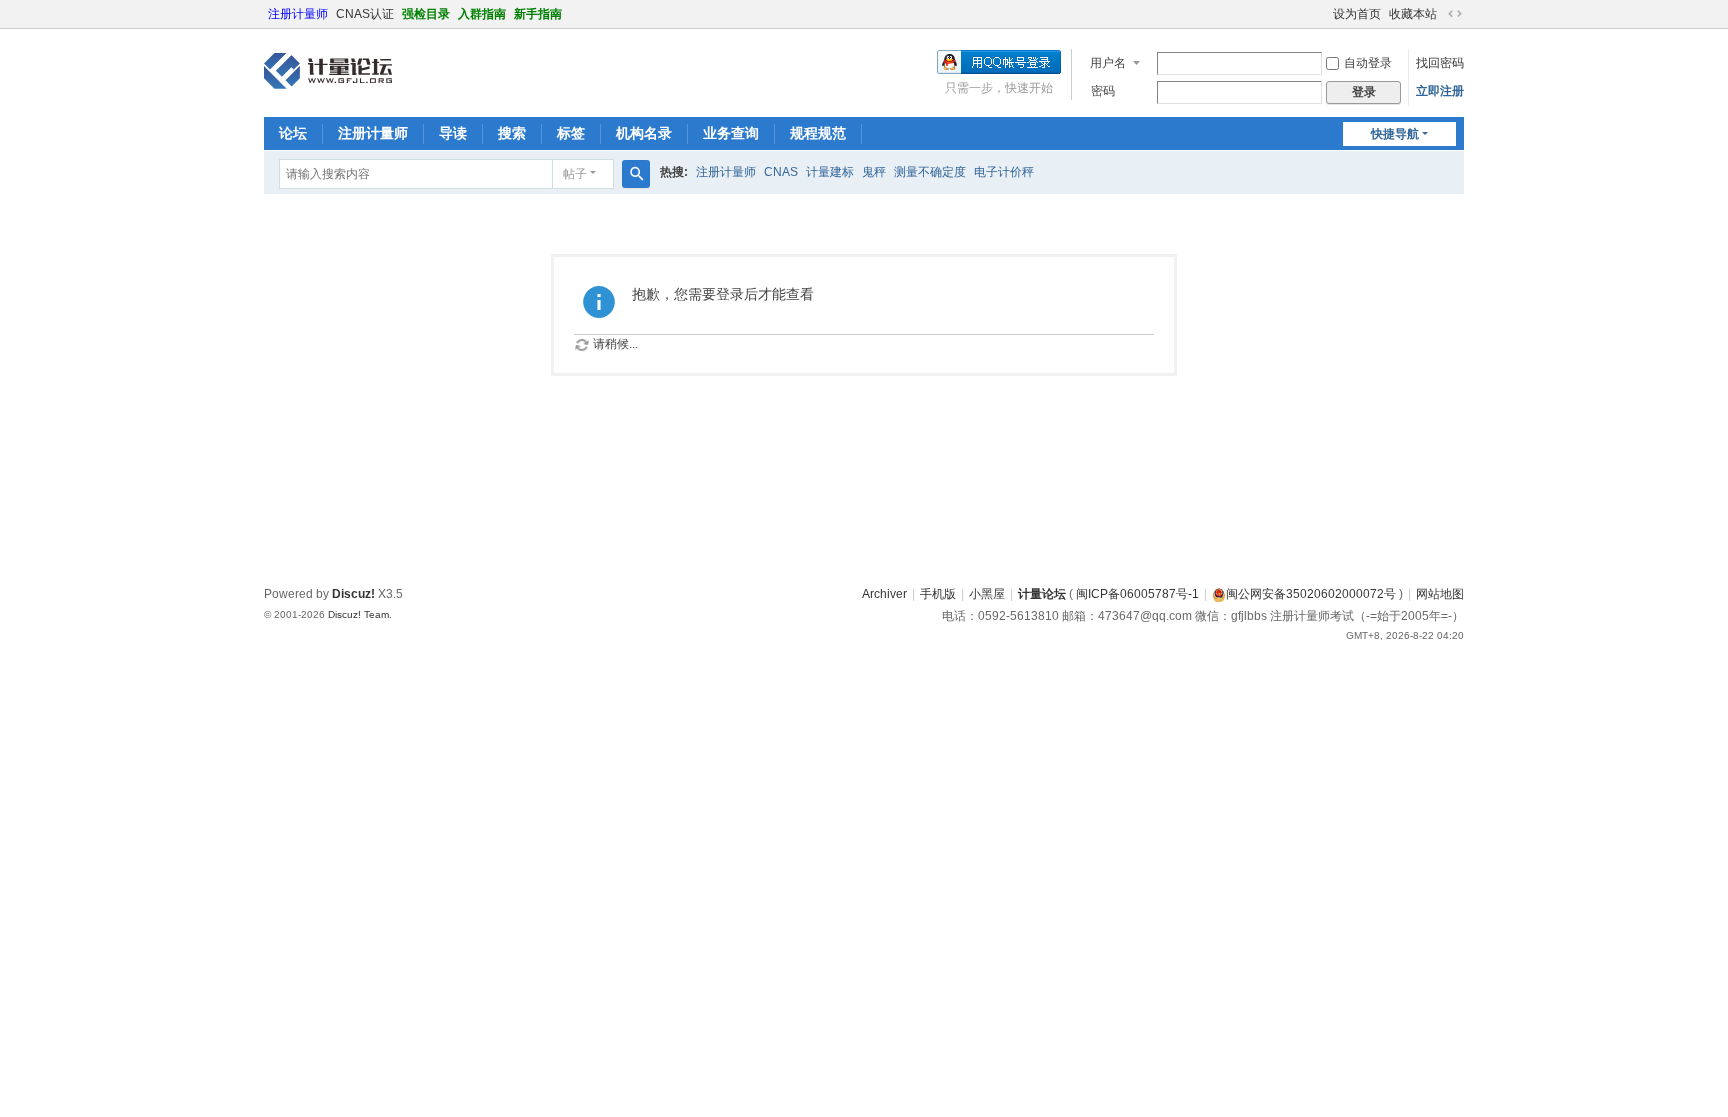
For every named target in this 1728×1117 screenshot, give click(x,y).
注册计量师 (298, 14)
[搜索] (636, 174)
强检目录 (426, 14)
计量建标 (830, 172)
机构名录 (644, 133)
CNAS (781, 172)
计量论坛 (1042, 594)
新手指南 (538, 14)
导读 (453, 133)
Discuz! (353, 594)
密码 (1103, 91)
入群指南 (482, 14)
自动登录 (1368, 63)
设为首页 (1357, 14)
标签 (571, 133)
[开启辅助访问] (1324, 14)
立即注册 (1440, 91)
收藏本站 (1413, 14)
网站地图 (1440, 594)
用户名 (1108, 63)
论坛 (293, 133)
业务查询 (731, 133)
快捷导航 (1395, 134)
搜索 (512, 133)
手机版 (938, 594)
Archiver (884, 594)
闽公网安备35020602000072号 (1311, 594)
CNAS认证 (365, 14)
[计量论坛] (328, 71)
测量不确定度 (930, 172)
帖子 (575, 174)
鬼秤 (874, 172)
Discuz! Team (358, 614)
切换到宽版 (1455, 14)
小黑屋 (987, 594)
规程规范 (818, 133)
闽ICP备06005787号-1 (1137, 594)
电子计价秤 (1004, 172)
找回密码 (1440, 63)
